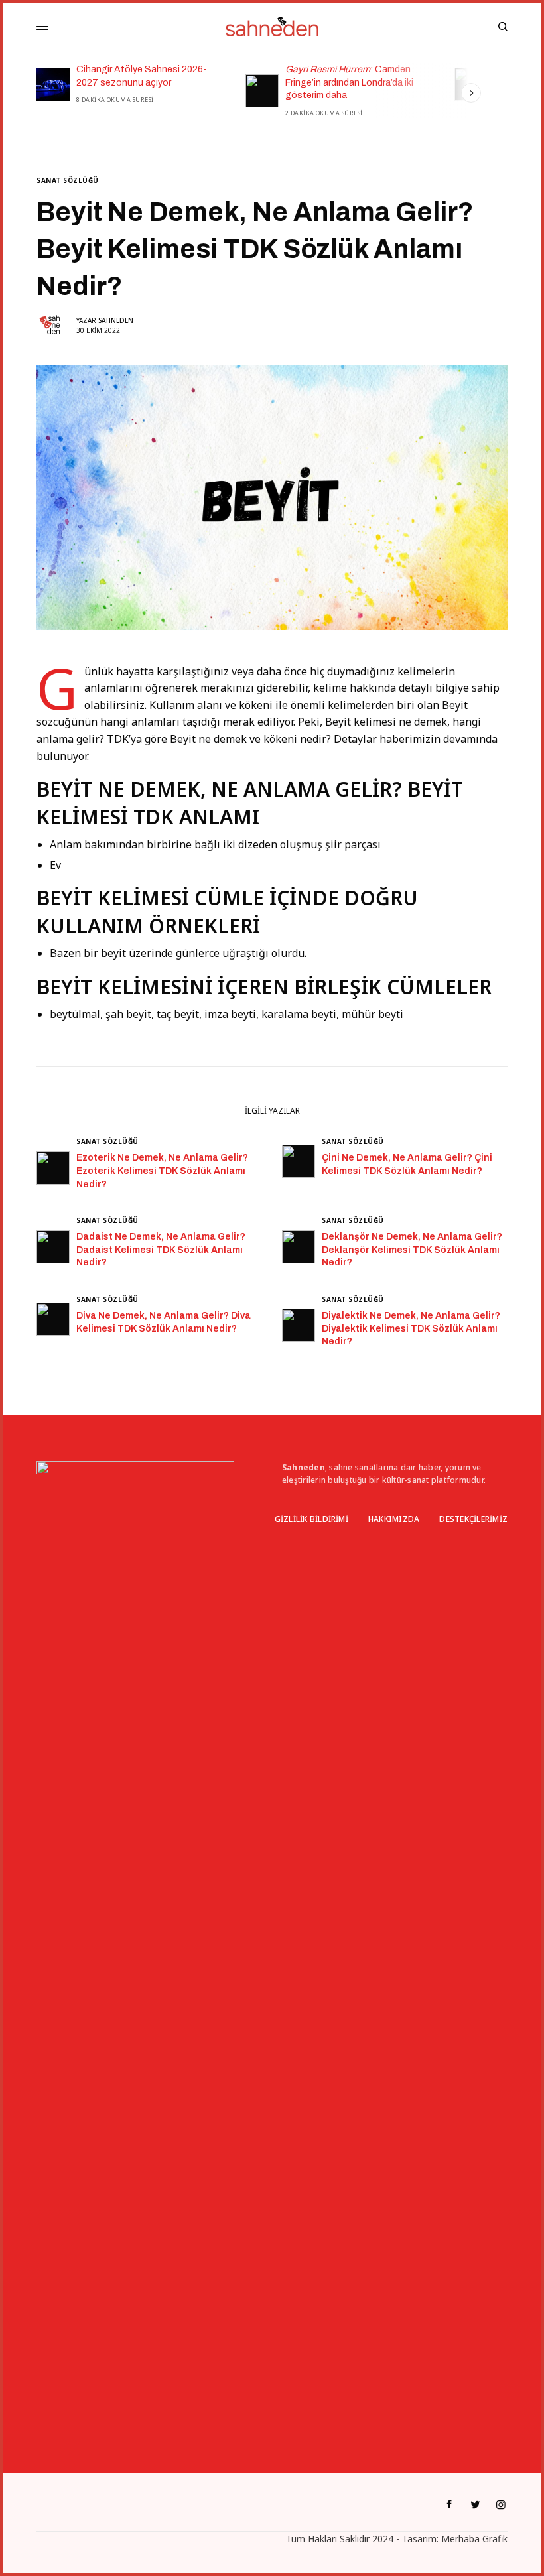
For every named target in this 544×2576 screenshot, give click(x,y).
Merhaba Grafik (474, 2539)
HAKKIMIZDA (394, 1519)
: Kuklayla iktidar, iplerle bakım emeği (419, 76)
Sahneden (116, 320)
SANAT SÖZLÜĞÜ (68, 180)
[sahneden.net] (272, 27)
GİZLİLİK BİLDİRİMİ (311, 1519)
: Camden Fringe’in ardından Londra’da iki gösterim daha (197, 82)
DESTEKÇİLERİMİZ (473, 1519)
